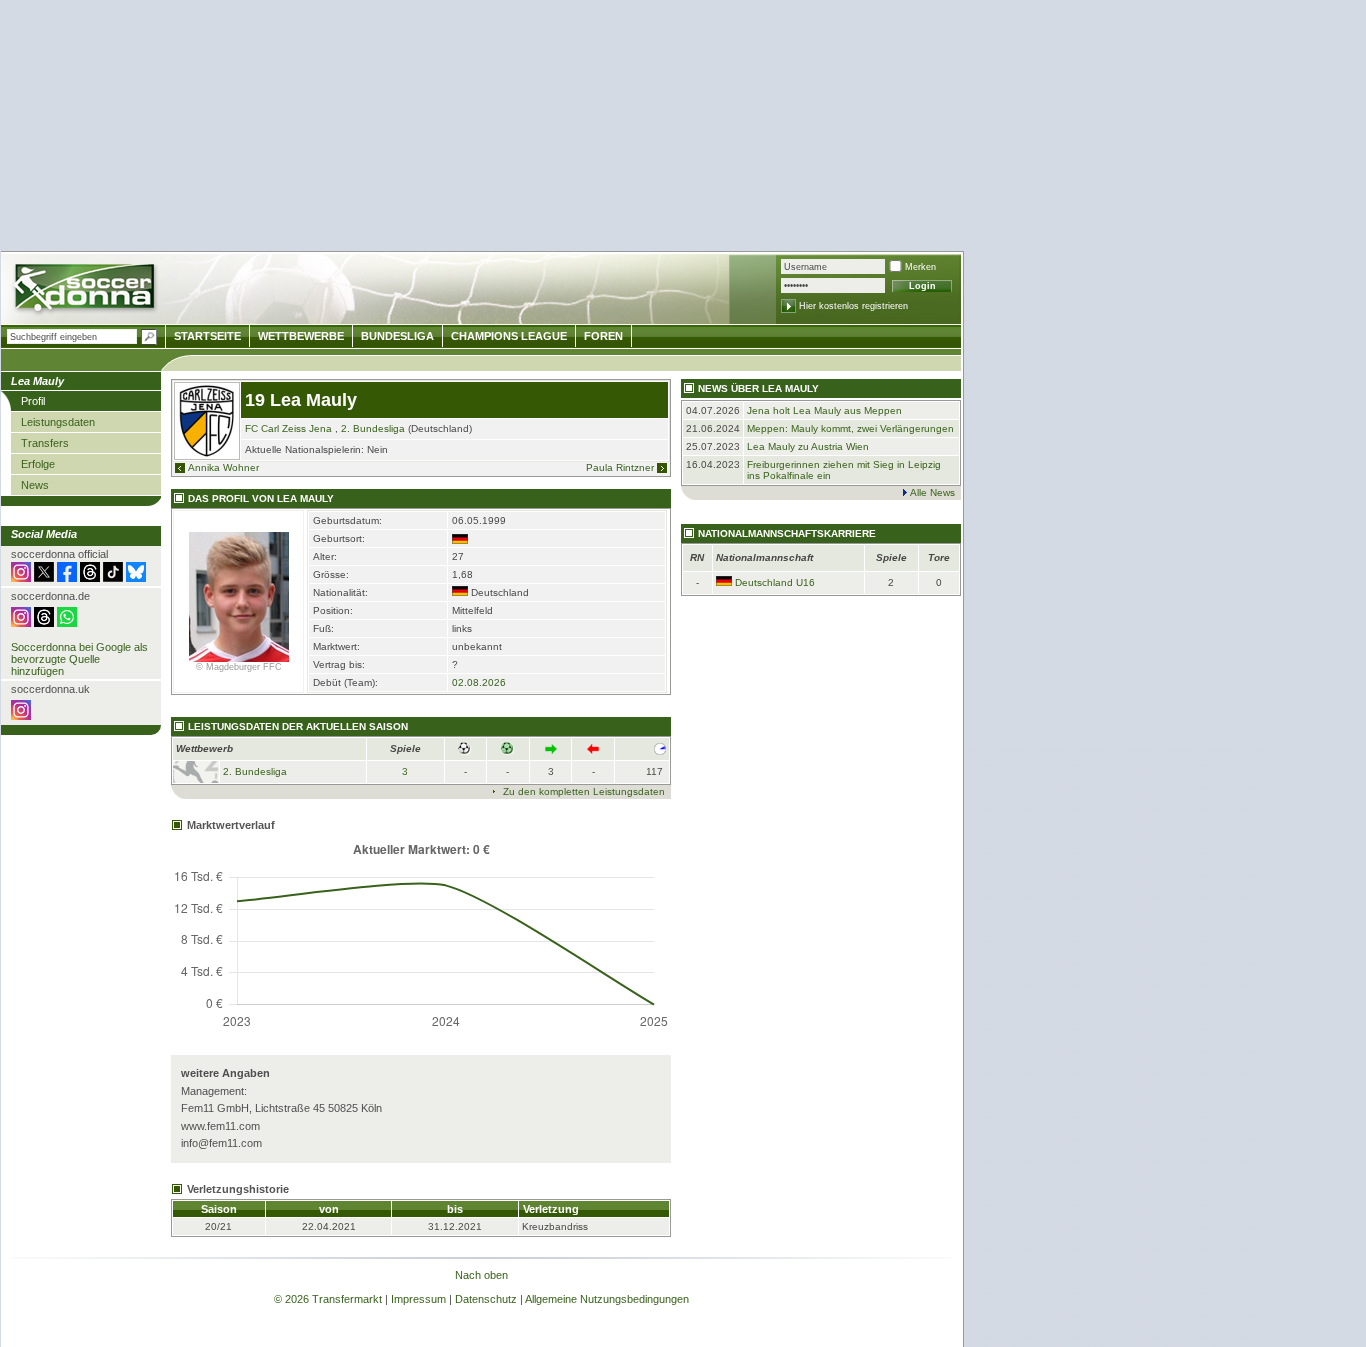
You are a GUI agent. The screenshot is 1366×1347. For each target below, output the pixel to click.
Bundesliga (397, 336)
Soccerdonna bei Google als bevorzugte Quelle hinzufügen (79, 659)
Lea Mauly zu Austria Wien (808, 446)
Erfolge (38, 464)
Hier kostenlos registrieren (853, 306)
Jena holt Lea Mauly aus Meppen (824, 410)
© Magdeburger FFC (239, 667)
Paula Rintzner (620, 467)
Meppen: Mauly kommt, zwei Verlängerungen (850, 428)
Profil (33, 401)
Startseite (207, 336)
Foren (603, 336)
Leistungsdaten (58, 422)
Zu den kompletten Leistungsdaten (584, 791)
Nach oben (481, 1275)
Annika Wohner (223, 467)
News (35, 485)
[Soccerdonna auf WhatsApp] (67, 623)
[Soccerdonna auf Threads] (90, 578)
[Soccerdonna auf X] (44, 578)
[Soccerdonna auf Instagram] (21, 578)
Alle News (932, 492)
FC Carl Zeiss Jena (288, 428)
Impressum (418, 1299)
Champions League (509, 336)
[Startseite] (86, 290)
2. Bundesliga (373, 428)
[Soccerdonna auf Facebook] (67, 578)
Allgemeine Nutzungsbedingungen (607, 1299)
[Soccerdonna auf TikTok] (113, 578)
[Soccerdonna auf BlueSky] (136, 578)
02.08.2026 (479, 682)
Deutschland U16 (775, 582)
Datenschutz (486, 1299)
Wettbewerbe (301, 336)
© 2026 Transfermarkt (328, 1299)
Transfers (45, 443)
